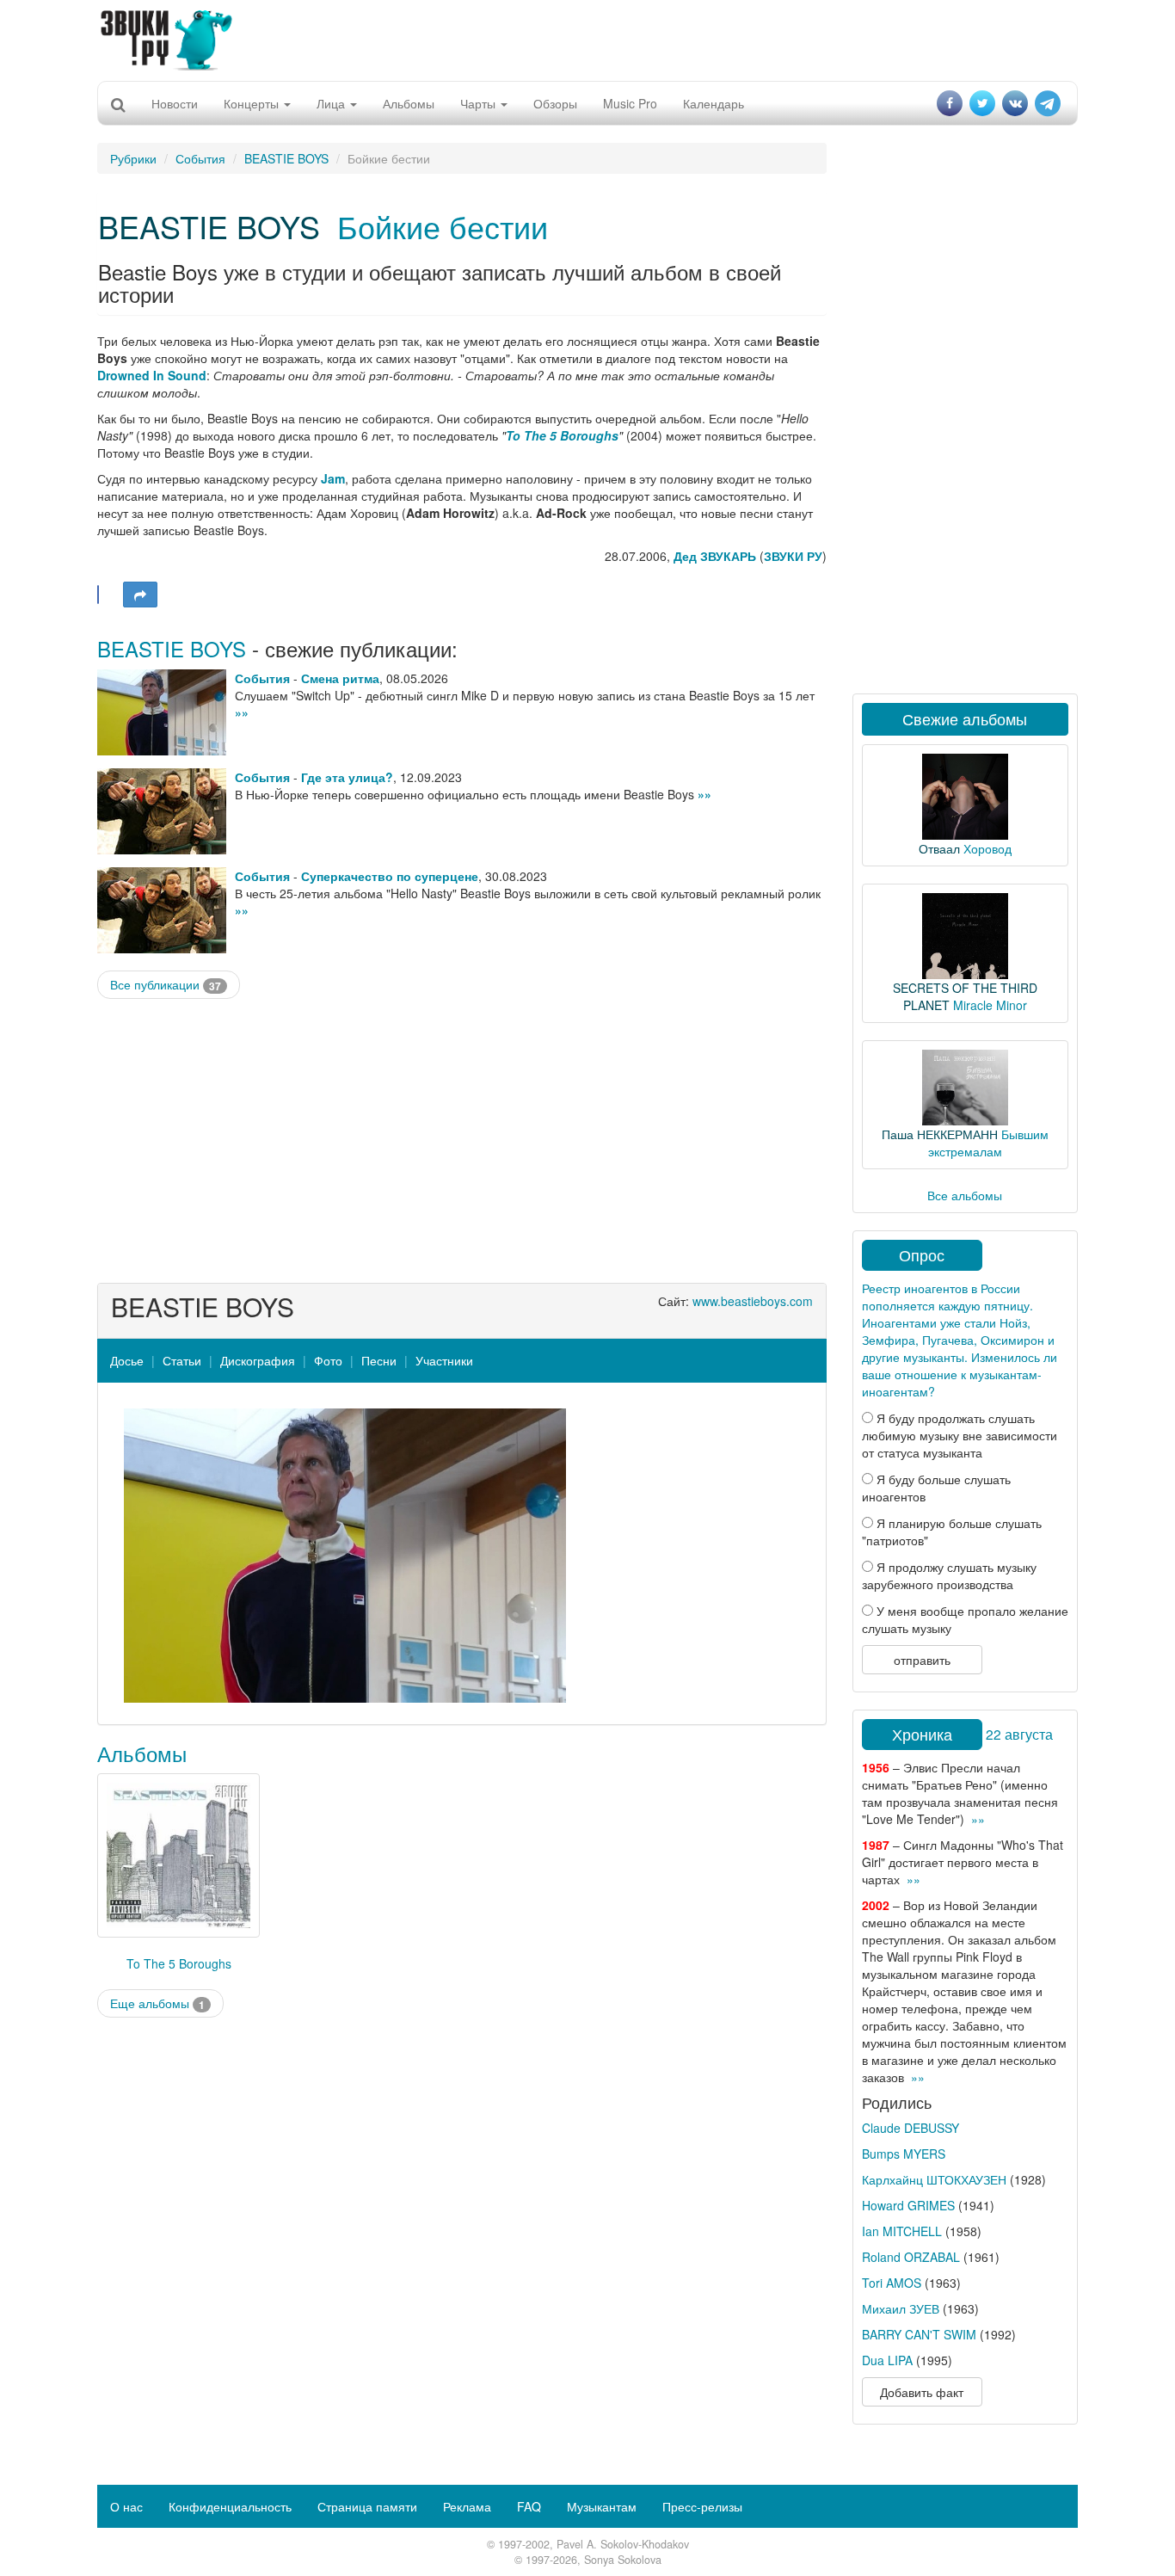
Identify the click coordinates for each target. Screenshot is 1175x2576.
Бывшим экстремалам (988, 1143)
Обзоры (555, 103)
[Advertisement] (587, 39)
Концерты (253, 103)
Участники (444, 1360)
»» (242, 712)
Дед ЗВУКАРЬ (715, 556)
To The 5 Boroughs (562, 435)
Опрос (922, 1254)
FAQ (529, 2506)
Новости (175, 103)
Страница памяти (367, 2506)
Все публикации (166, 985)
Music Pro (630, 103)
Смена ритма (340, 678)
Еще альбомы (157, 2003)
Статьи (182, 1360)
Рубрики (133, 158)
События (200, 158)
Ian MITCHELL (902, 2231)
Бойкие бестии (443, 226)
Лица (332, 103)
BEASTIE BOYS (286, 158)
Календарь (714, 103)
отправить (922, 1660)
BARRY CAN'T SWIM (919, 2334)
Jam (333, 478)
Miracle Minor (990, 1005)
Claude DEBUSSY (910, 2128)
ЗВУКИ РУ (793, 556)
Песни (379, 1360)
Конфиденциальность (230, 2506)
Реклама (467, 2506)
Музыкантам (602, 2506)
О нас (126, 2506)
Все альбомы (965, 1195)
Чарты (480, 103)
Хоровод (987, 848)
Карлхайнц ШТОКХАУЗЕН (934, 2179)
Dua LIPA (887, 2360)
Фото (328, 1360)
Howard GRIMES (908, 2205)
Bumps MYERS (904, 2154)
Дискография (258, 1360)
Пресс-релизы (702, 2506)
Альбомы (409, 103)
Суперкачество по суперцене (390, 876)
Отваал (939, 848)
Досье (127, 1360)
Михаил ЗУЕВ (901, 2308)
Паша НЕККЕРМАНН (940, 1134)
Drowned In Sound (152, 375)
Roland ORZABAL (911, 2257)
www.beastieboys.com (753, 1301)
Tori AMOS (892, 2283)
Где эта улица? (347, 777)
